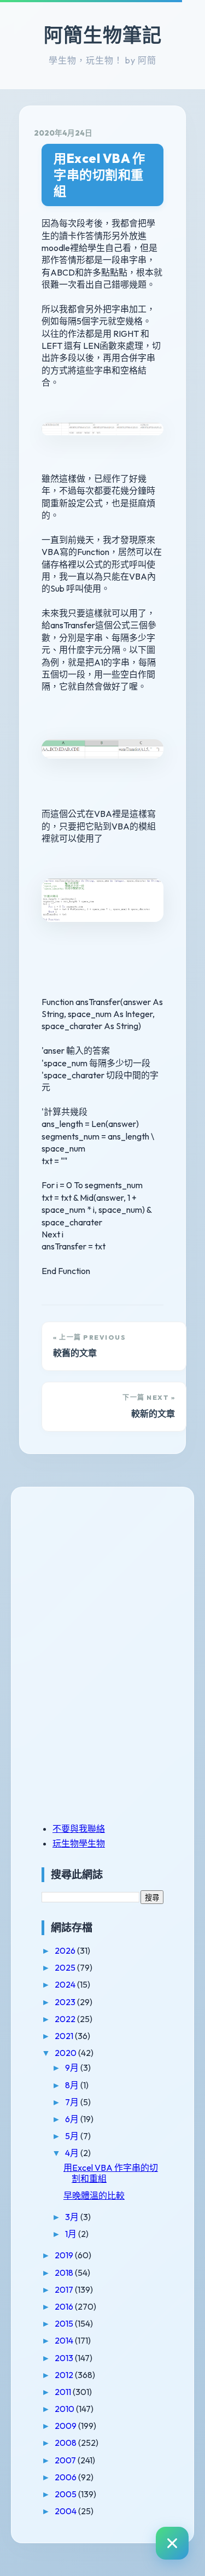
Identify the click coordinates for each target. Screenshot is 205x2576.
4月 (73, 2153)
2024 (66, 1984)
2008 (66, 2443)
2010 (65, 2409)
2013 (65, 2358)
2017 (65, 2289)
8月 (73, 2085)
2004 (66, 2511)
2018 (65, 2273)
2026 (66, 1950)
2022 (66, 2019)
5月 (73, 2136)
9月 (73, 2067)
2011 (64, 2392)
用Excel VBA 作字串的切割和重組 (99, 175)
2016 (65, 2306)
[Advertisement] (110, 1578)
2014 (65, 2340)
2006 (66, 2477)
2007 (66, 2460)
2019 (65, 2255)
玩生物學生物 (79, 1843)
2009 (66, 2426)
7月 (73, 2102)
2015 (65, 2323)
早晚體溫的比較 (94, 2195)
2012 (65, 2375)
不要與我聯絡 (79, 1829)
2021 (65, 2036)
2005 (66, 2494)
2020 (66, 2053)
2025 (66, 1967)
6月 (73, 2119)
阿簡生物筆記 (103, 35)
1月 (72, 2234)
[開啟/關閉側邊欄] (172, 2543)
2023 (66, 2002)
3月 (73, 2217)
